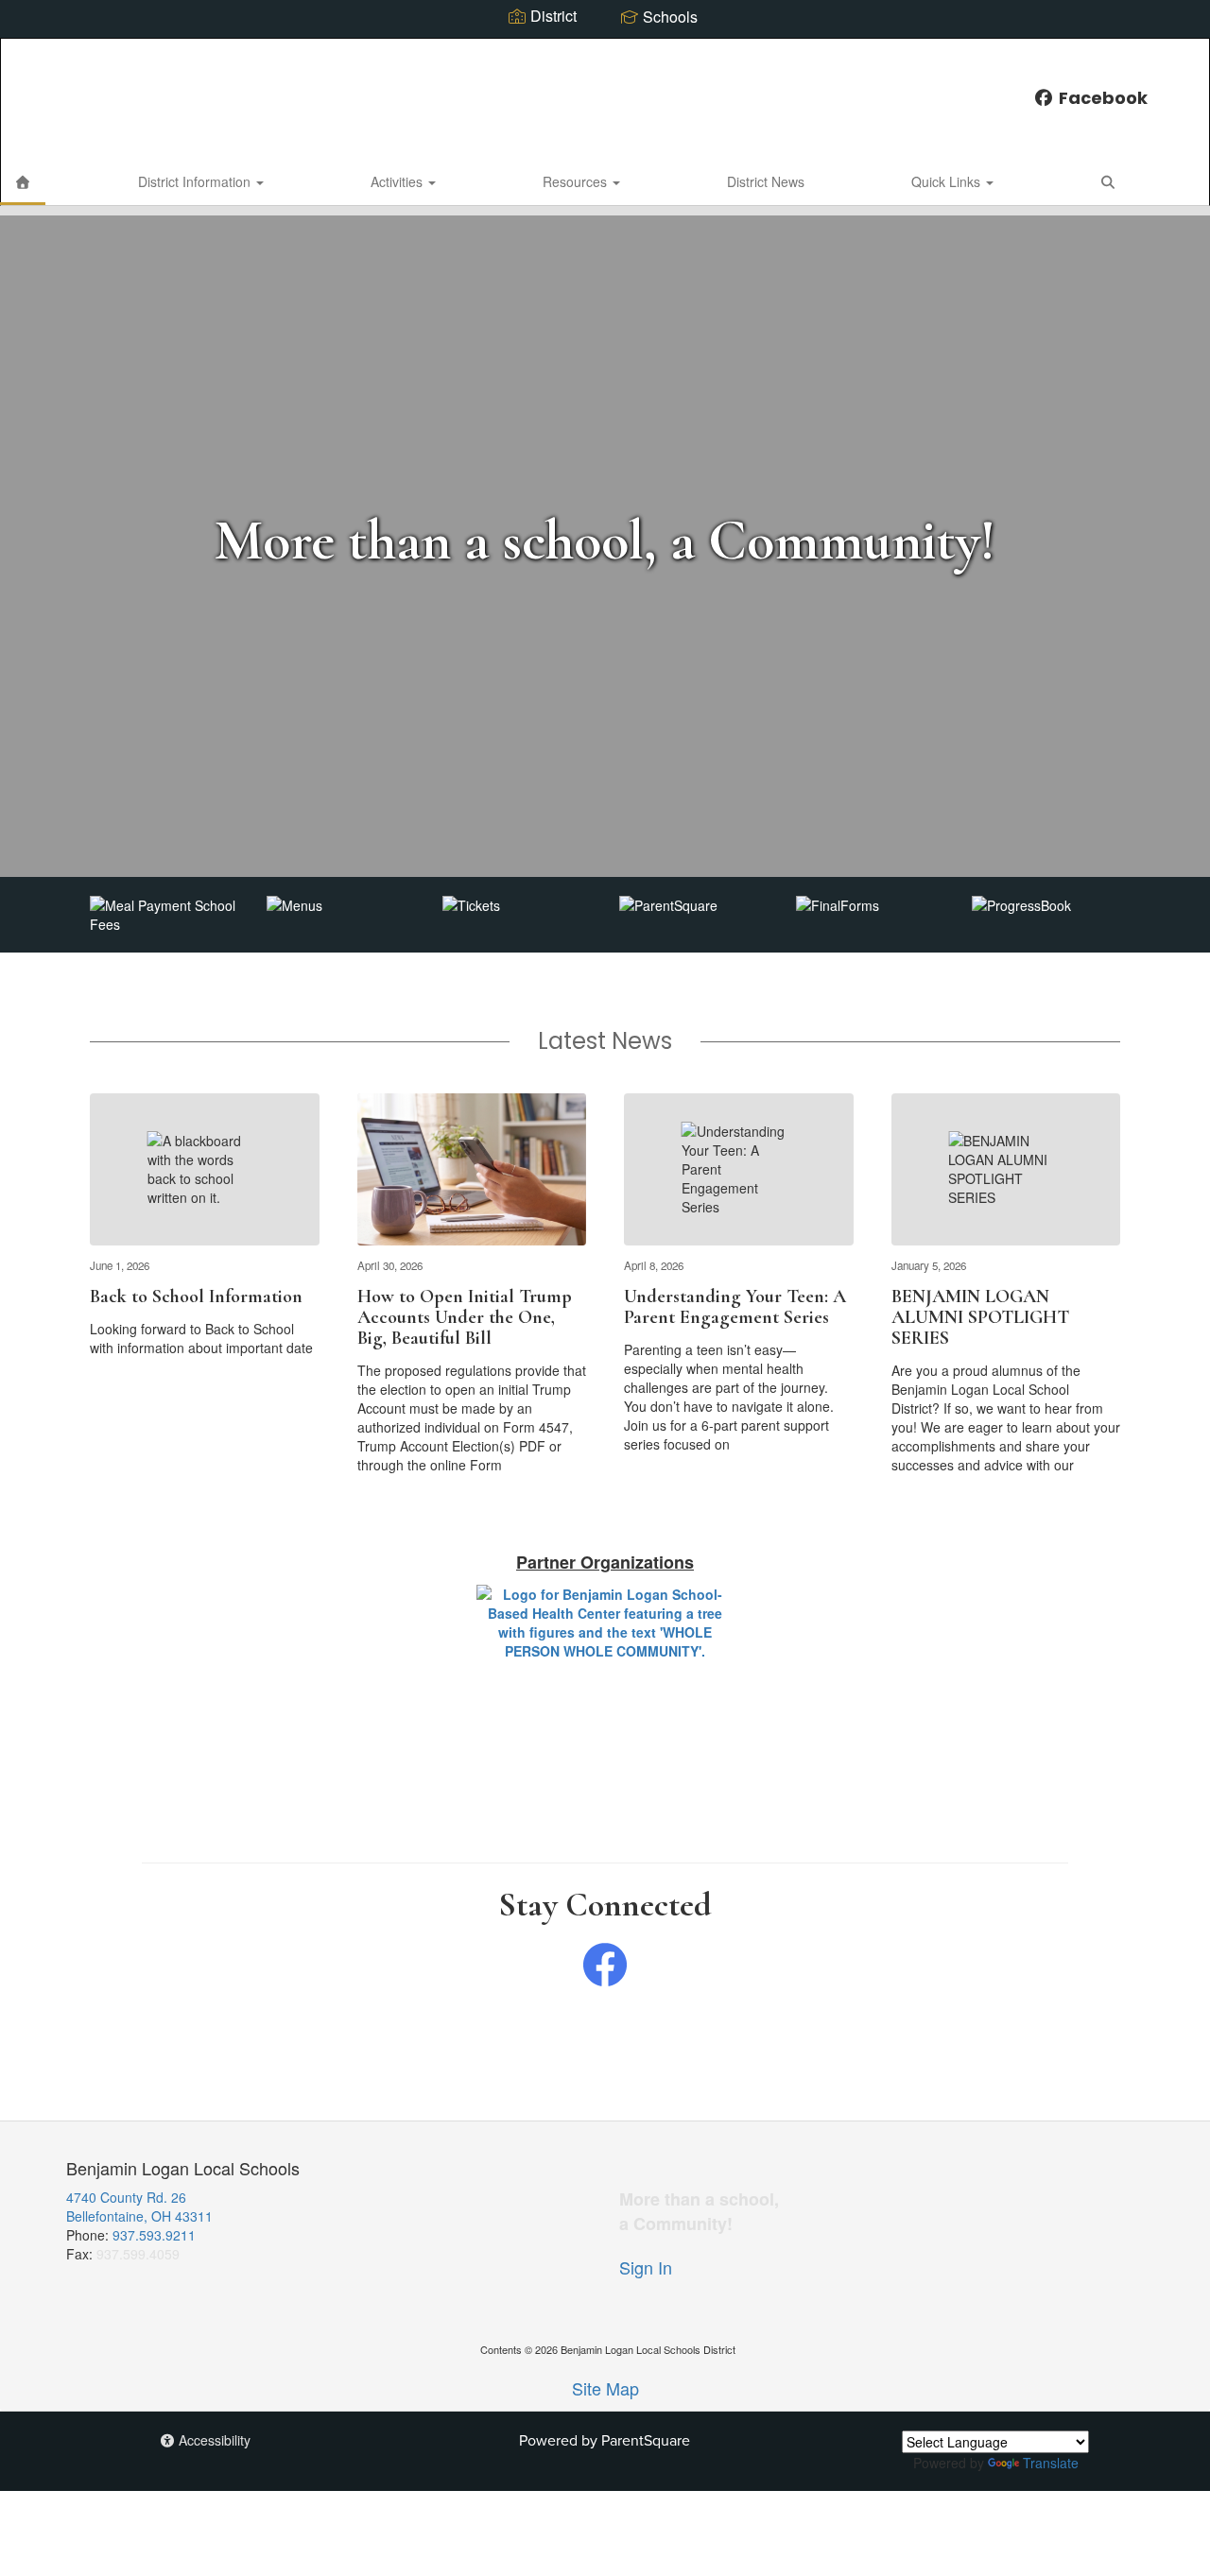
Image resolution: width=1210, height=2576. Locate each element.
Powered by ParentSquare (605, 2440)
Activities (398, 181)
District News (766, 181)
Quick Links (948, 181)
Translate (1051, 2463)
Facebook (1103, 98)
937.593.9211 (154, 2235)
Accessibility (213, 2440)
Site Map (605, 2388)
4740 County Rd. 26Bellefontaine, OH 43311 (139, 2207)
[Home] (23, 181)
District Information (196, 181)
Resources (577, 181)
